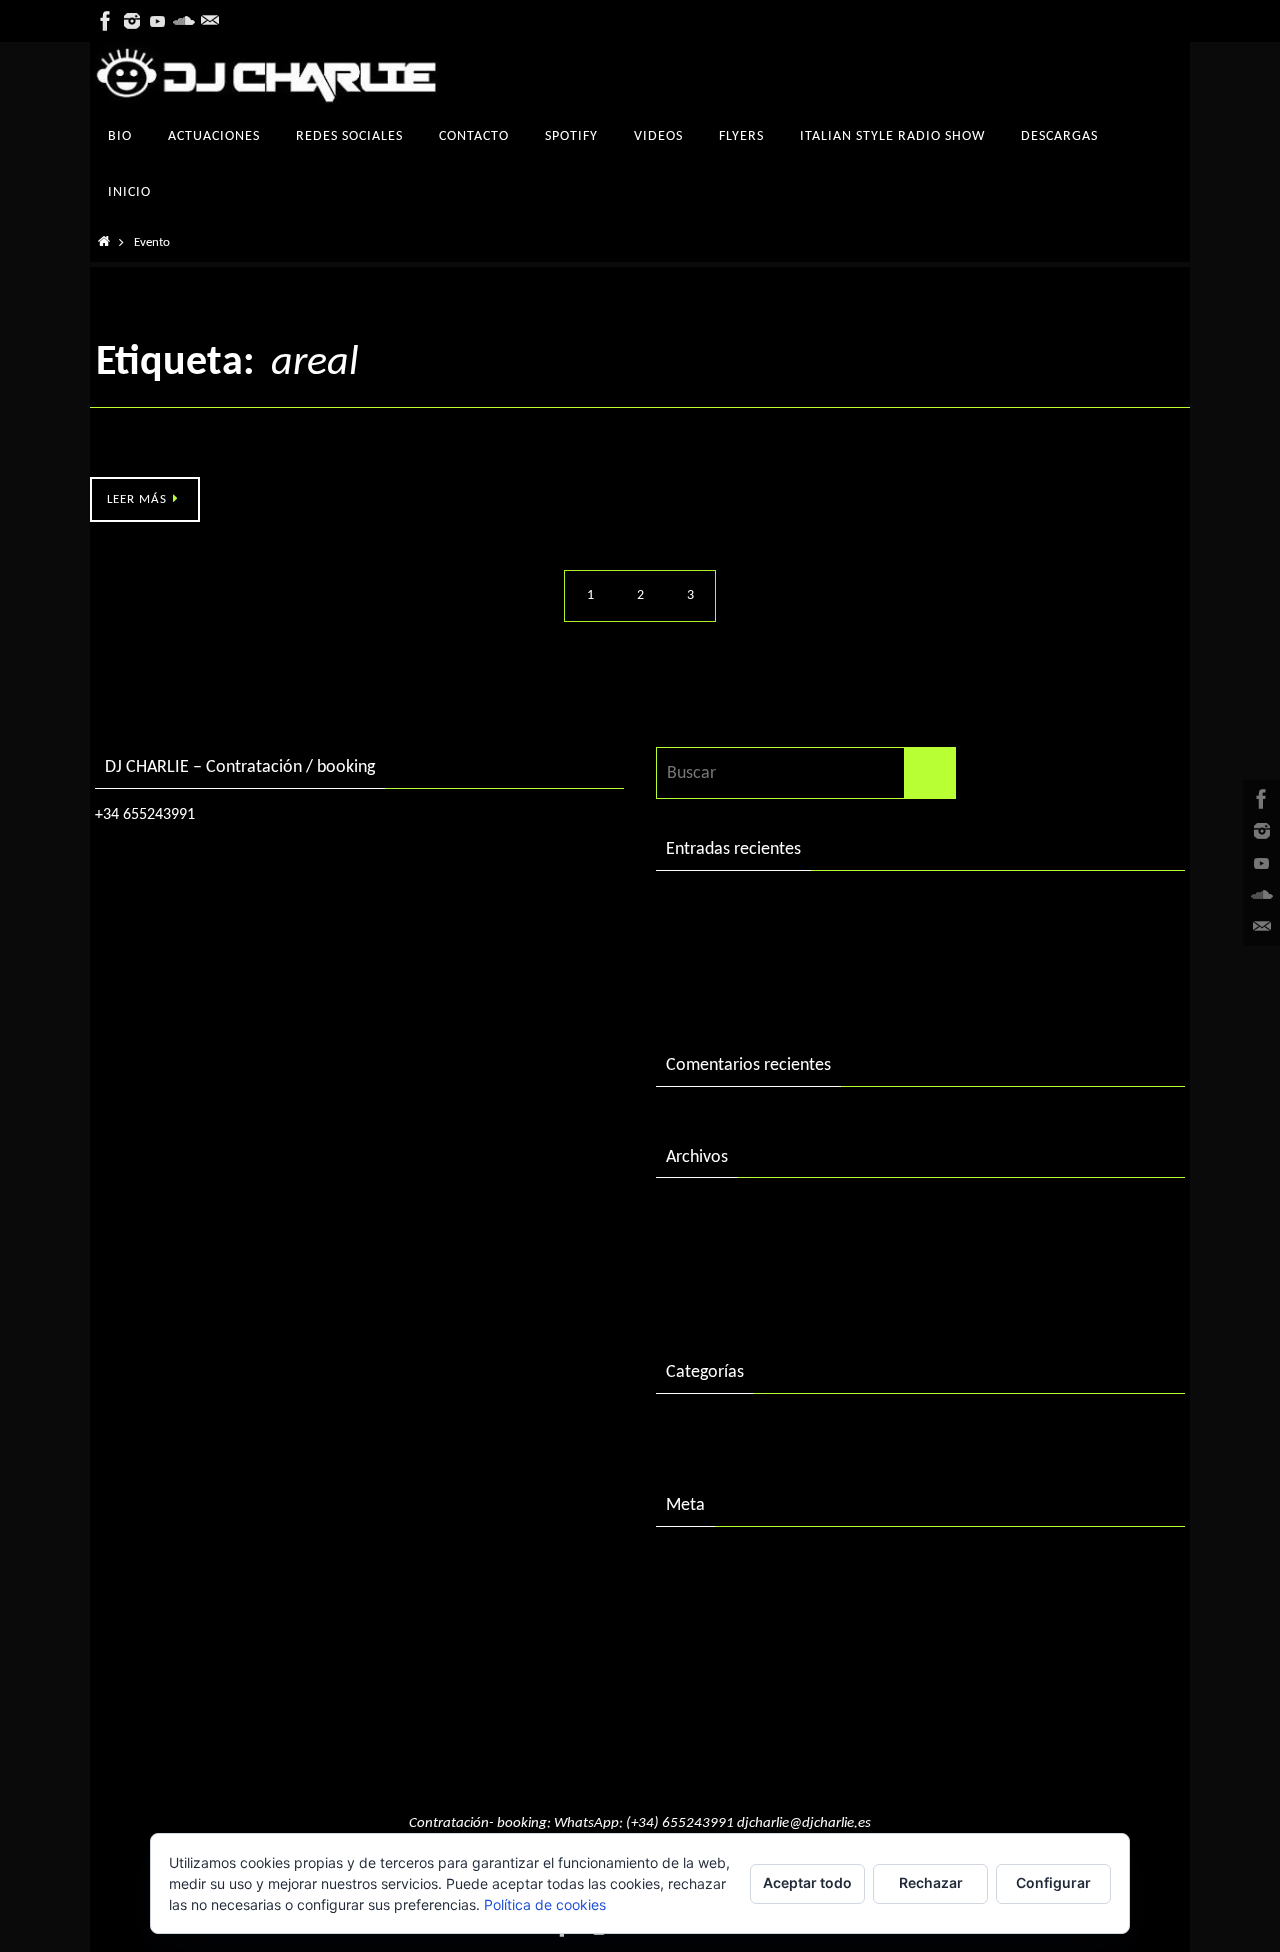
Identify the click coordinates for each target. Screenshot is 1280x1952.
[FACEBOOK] (106, 21)
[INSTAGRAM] (132, 21)
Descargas (703, 1429)
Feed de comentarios (742, 1645)
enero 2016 (707, 1296)
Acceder (695, 1562)
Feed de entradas (728, 1603)
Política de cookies (545, 1904)
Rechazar (931, 1882)
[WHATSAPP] (210, 21)
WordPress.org (719, 1686)
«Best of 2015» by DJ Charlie (769, 989)
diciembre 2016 (722, 1255)
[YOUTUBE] (158, 21)
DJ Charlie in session (739, 906)
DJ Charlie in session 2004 (759, 947)
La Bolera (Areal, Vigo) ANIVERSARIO (223, 454)
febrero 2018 (713, 1213)
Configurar (1053, 1882)
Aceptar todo (807, 1882)
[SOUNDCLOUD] (184, 21)
